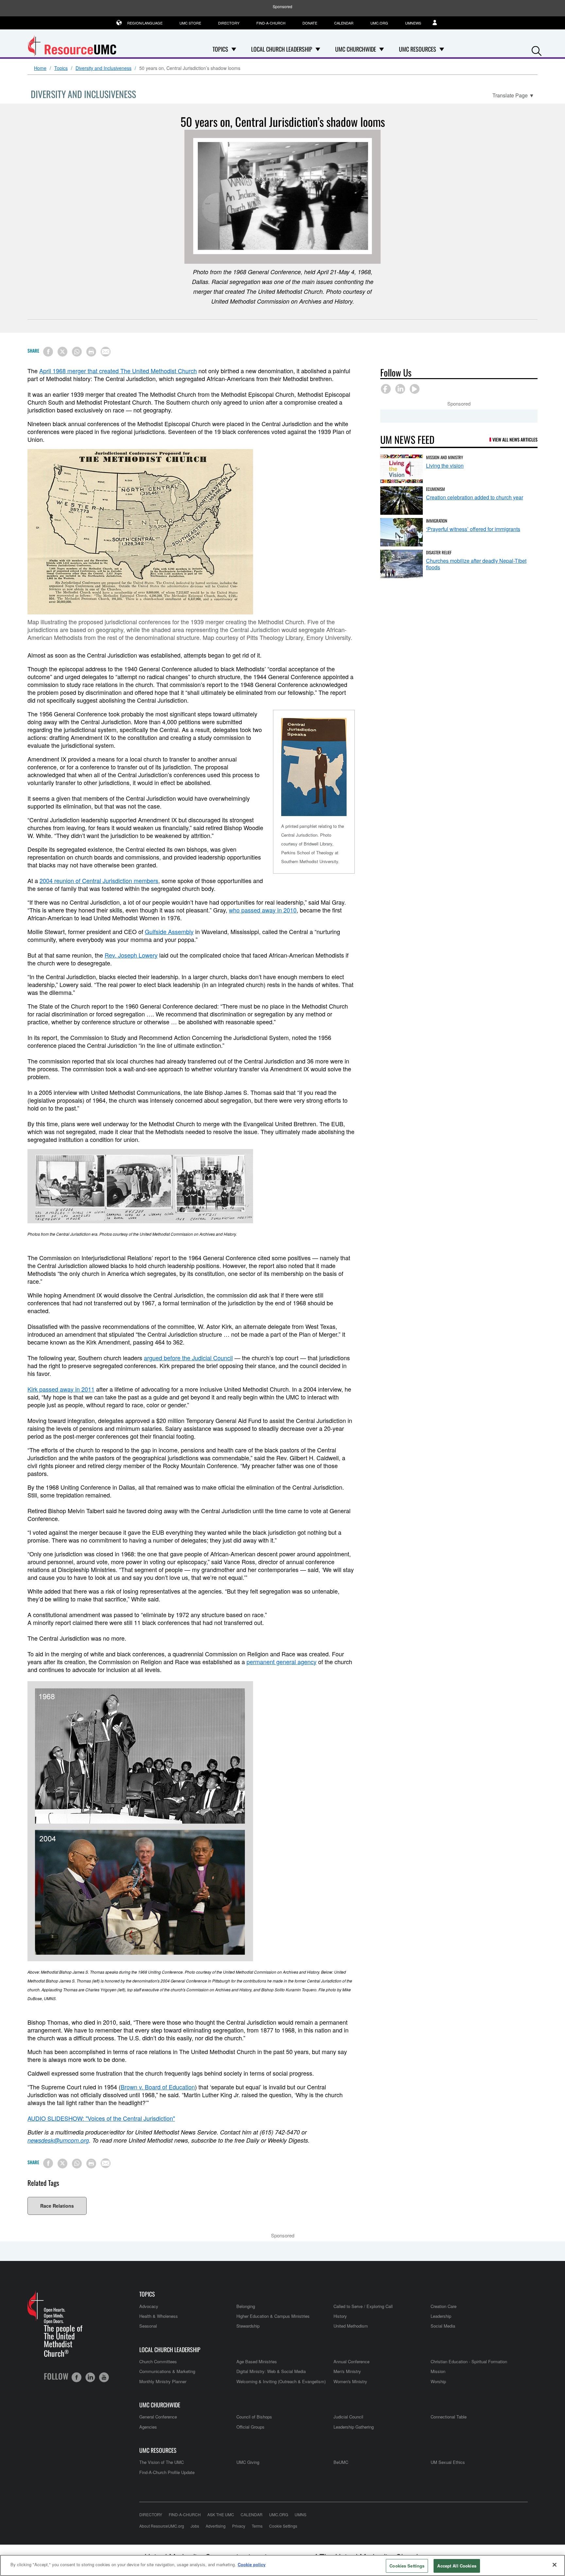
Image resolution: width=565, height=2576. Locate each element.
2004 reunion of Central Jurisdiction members (99, 880)
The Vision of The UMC (162, 2462)
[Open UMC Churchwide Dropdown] (382, 49)
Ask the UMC (221, 2514)
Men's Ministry (347, 2371)
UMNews (413, 23)
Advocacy (149, 2306)
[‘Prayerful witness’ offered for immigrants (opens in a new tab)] (402, 532)
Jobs (195, 2526)
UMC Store (190, 23)
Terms (257, 2526)
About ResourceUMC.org (162, 2526)
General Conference (158, 2417)
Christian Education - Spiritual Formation (469, 2361)
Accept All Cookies (457, 2566)
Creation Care (444, 2306)
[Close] (555, 2565)
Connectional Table (449, 2417)
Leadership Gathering (354, 2427)
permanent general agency (282, 1662)
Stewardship (248, 2326)
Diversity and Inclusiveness (103, 68)
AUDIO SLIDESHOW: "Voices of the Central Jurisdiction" (101, 2118)
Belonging (246, 2306)
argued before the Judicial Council (188, 1358)
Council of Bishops (254, 2417)
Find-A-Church (271, 23)
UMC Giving (248, 2462)
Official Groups (250, 2427)
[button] (537, 50)
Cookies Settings (407, 2566)
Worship (438, 2381)
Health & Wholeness (159, 2316)
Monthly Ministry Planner (163, 2381)
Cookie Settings (283, 2526)
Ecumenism (436, 489)
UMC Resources (158, 2450)
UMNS (300, 2514)
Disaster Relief (439, 552)
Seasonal (148, 2326)
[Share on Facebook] (48, 352)
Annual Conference (351, 2361)
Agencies (148, 2427)
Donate (310, 23)
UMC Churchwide (160, 2405)
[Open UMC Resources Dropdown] (442, 49)
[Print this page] (91, 352)
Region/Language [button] (145, 23)
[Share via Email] (106, 352)
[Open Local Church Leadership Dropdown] (318, 49)
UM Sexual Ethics (448, 2462)
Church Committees (158, 2361)
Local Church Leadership (170, 2350)
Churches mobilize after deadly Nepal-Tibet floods (476, 564)
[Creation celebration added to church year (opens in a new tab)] (402, 501)
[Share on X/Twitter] (62, 352)
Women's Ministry (350, 2381)
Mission (438, 2371)
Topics (61, 68)
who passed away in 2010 (263, 910)
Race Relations (57, 2206)
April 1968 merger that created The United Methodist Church (118, 371)
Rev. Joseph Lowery (131, 955)
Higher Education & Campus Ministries (273, 2316)
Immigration (437, 521)
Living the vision (445, 466)
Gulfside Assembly (169, 931)
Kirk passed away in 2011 (61, 1389)
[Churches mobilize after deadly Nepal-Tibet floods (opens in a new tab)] (402, 564)
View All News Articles (515, 439)
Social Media (443, 2326)
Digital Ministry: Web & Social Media (271, 2371)
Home (40, 68)
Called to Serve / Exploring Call (363, 2306)
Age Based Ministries (257, 2361)
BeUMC (341, 2462)
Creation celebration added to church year (475, 497)
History (340, 2316)
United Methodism (351, 2326)
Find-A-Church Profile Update (167, 2472)
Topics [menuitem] (220, 49)
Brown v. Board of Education (158, 2087)
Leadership (441, 2316)
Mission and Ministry (445, 457)
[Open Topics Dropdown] (234, 49)
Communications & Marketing (167, 2371)
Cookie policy (252, 2564)
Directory (229, 23)
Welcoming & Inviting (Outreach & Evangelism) (281, 2381)
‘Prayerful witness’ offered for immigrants (473, 529)
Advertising (216, 2526)
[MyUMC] (438, 23)
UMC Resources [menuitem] (418, 49)
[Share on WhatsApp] (77, 352)
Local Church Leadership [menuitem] (282, 49)
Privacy (239, 2526)
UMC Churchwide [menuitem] (356, 49)
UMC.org (379, 23)
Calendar (344, 23)
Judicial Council (348, 2417)
